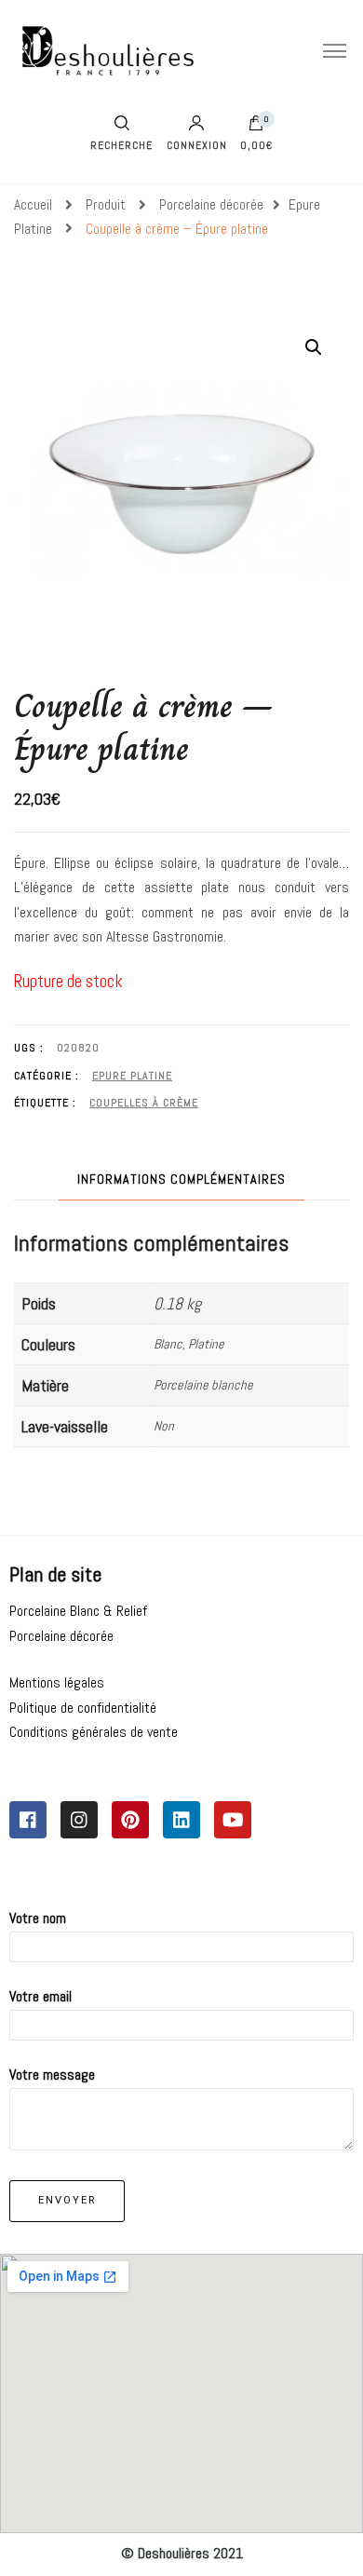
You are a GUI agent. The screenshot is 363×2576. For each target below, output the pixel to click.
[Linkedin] (181, 1820)
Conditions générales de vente (94, 1732)
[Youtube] (233, 1820)
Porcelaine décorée (61, 1636)
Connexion (197, 144)
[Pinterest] (130, 1820)
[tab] (181, 1180)
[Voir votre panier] (256, 128)
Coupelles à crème (144, 1103)
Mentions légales (57, 1682)
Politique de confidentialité (83, 1708)
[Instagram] (79, 1820)
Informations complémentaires (181, 1179)
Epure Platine (132, 1076)
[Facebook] (28, 1820)
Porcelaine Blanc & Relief (78, 1611)
